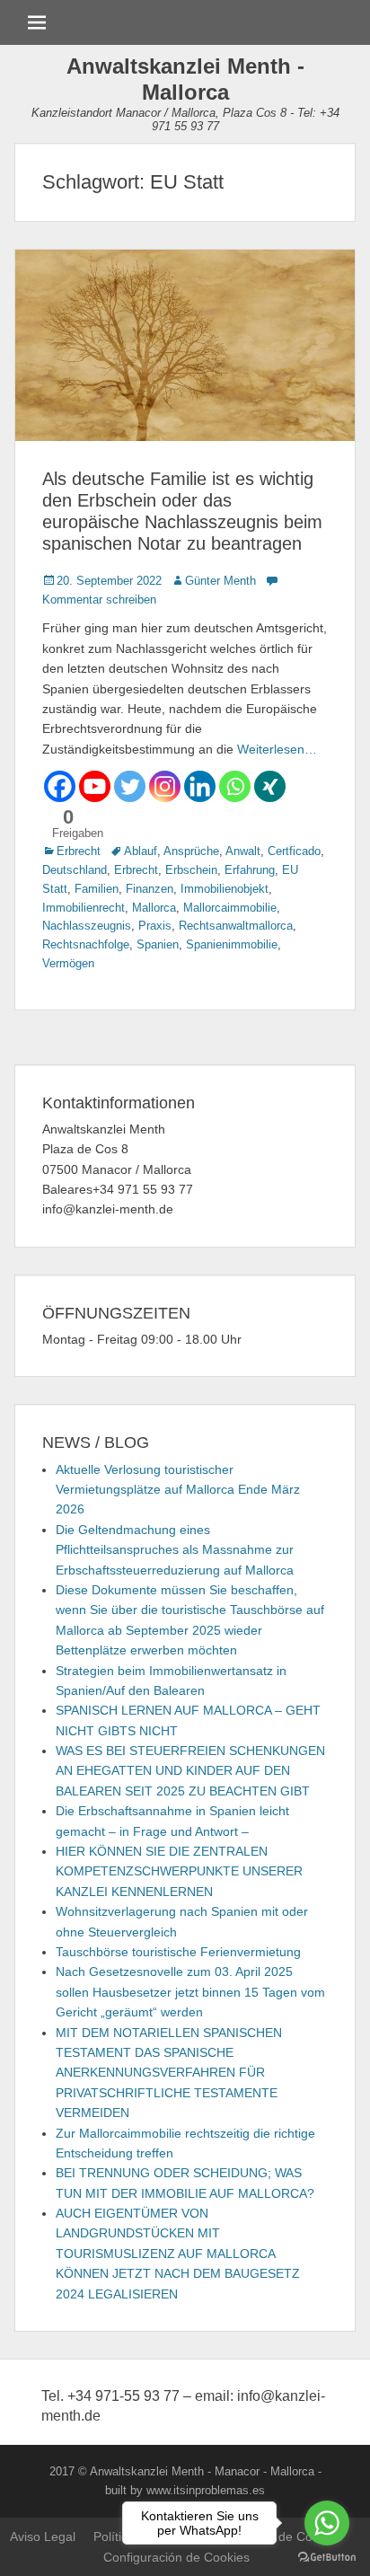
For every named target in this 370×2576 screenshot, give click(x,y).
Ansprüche (191, 851)
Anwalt (243, 851)
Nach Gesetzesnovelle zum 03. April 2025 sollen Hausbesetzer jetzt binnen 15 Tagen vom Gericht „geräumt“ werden (190, 1992)
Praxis (155, 926)
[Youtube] (95, 786)
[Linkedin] (200, 786)
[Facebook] (60, 786)
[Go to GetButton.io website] (327, 2558)
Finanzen (150, 889)
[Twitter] (130, 786)
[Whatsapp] (235, 786)
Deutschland (75, 870)
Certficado (294, 851)
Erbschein (191, 870)
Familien (97, 889)
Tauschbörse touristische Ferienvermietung (178, 1952)
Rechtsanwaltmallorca (236, 926)
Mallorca (154, 908)
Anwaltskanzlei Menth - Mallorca (185, 79)
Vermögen (68, 963)
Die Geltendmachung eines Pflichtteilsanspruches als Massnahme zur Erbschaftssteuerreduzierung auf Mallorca (175, 1550)
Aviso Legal (43, 2536)
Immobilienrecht (84, 908)
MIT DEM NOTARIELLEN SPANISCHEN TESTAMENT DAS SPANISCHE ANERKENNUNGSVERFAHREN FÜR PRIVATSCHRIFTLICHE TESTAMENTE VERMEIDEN (169, 2073)
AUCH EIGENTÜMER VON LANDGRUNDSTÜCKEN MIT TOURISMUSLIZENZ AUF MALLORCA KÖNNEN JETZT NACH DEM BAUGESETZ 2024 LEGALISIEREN (178, 2254)
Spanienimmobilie (232, 944)
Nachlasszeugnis (87, 926)
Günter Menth (220, 581)
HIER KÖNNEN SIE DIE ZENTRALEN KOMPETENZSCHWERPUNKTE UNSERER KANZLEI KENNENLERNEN (179, 1871)
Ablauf (141, 851)
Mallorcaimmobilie (230, 908)
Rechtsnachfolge (86, 944)
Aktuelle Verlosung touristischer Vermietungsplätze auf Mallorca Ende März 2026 (178, 1490)
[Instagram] (165, 786)
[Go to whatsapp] (327, 2523)
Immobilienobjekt (225, 889)
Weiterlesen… (277, 749)
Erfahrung (250, 870)
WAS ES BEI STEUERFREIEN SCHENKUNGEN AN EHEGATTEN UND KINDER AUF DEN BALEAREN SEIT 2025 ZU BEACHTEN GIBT (190, 1771)
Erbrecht (79, 851)
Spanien (158, 944)
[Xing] (270, 786)
